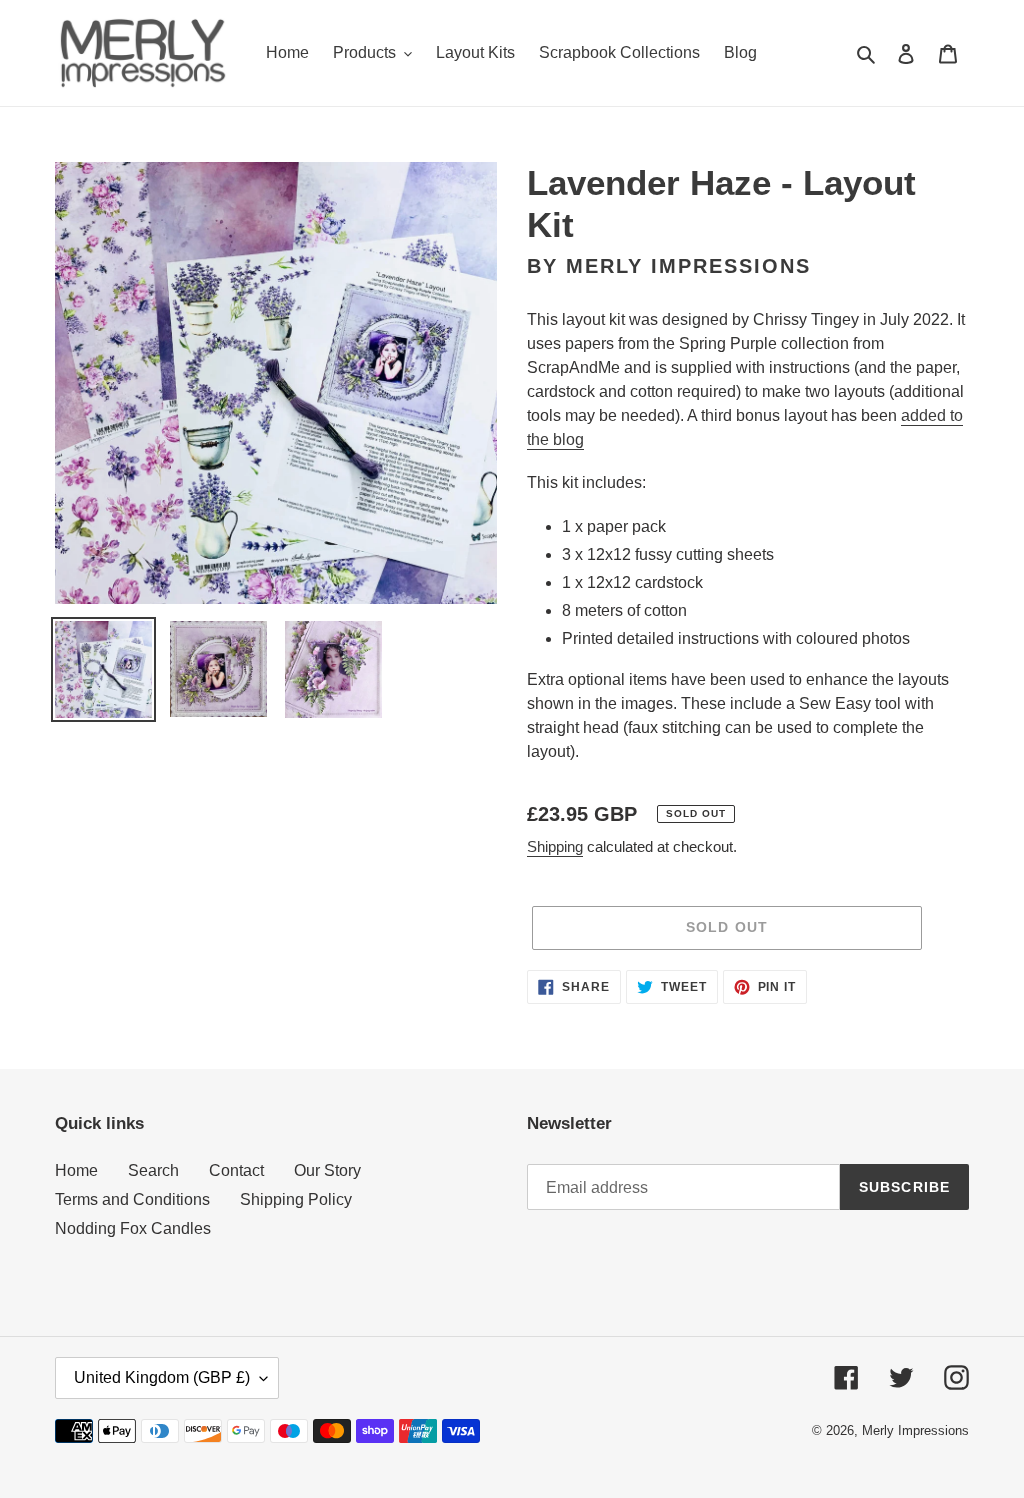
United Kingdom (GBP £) (162, 1377)
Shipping (555, 846)
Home (76, 1170)
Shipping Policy (296, 1199)
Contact (236, 1170)
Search (153, 1170)
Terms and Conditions (132, 1199)
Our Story (327, 1170)
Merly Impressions (915, 1430)
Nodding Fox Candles (133, 1228)
